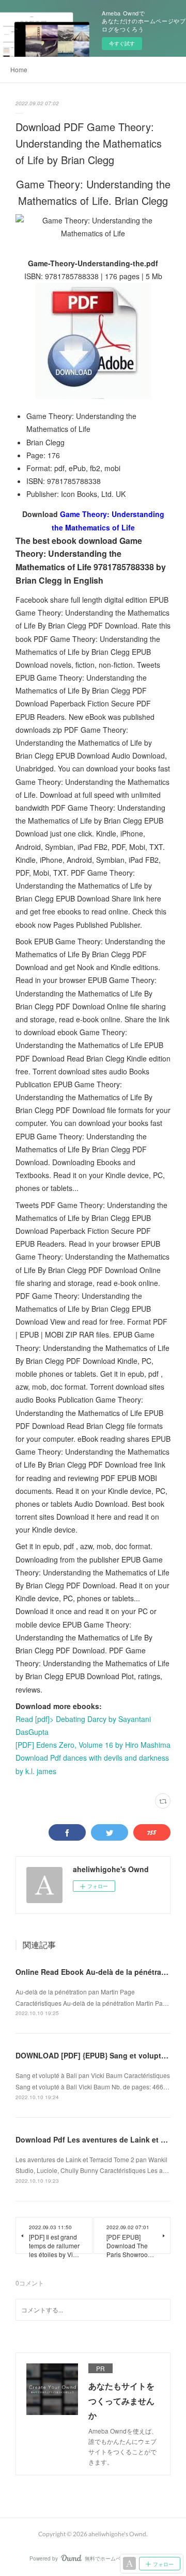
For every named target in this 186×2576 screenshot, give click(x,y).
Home (19, 69)
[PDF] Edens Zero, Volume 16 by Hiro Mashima (93, 1745)
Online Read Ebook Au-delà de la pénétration (95, 1972)
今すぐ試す (122, 43)
